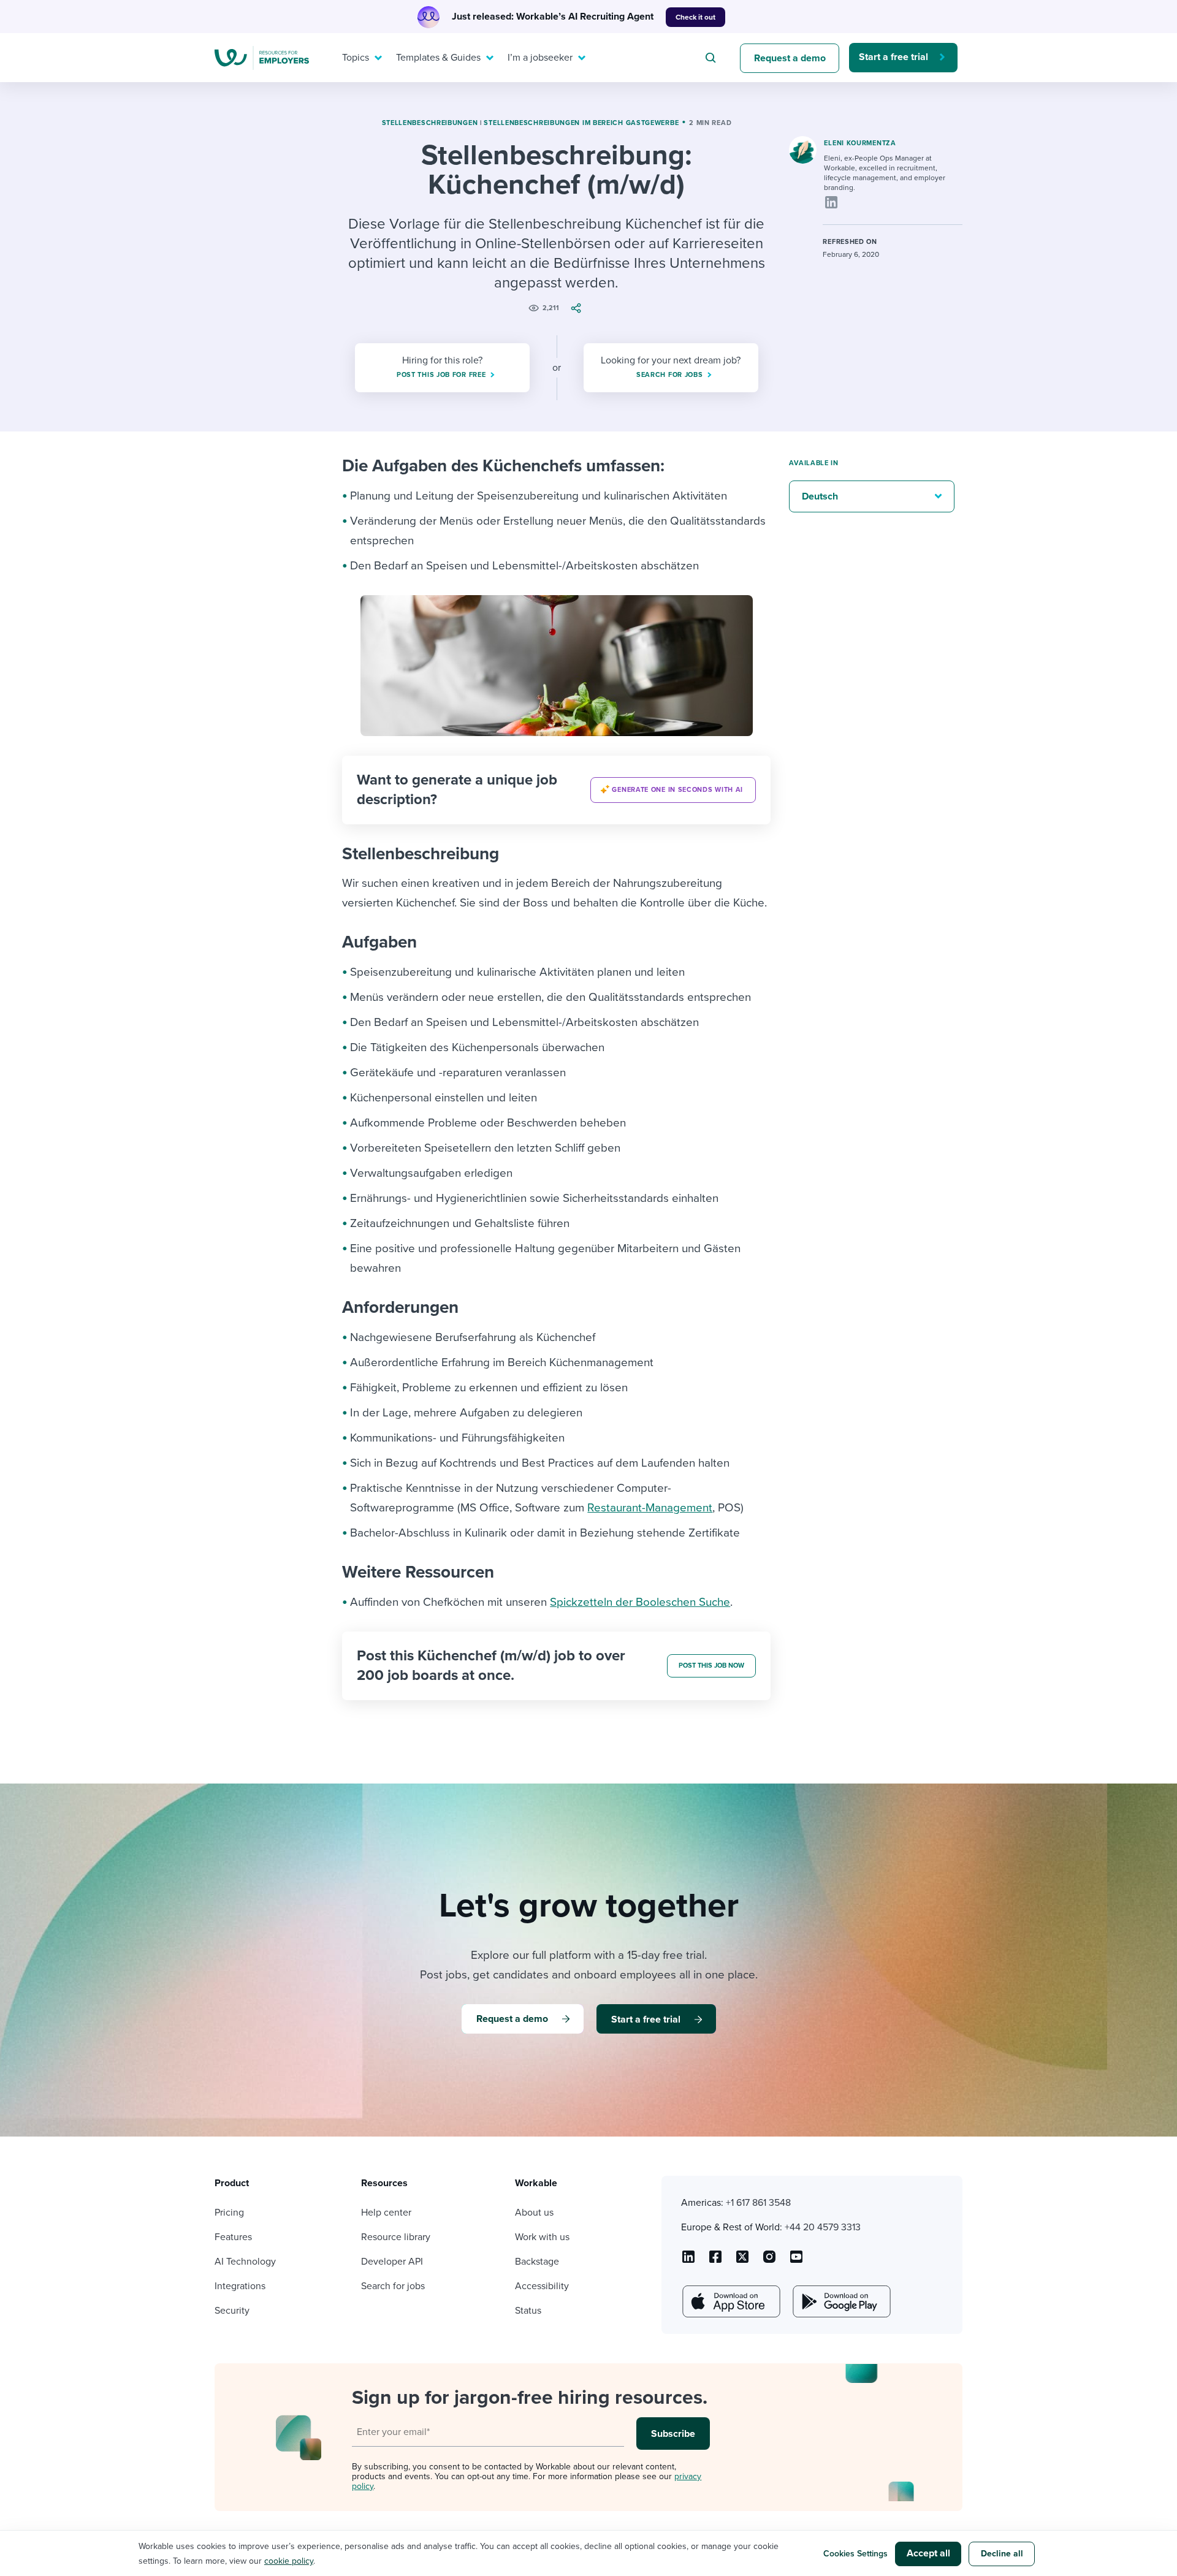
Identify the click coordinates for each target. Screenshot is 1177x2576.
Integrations (240, 2286)
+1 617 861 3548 (758, 2203)
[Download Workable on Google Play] (840, 2301)
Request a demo (790, 58)
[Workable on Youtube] (742, 2261)
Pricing (229, 2213)
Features (233, 2237)
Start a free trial (893, 57)
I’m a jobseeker (540, 58)
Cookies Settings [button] (855, 2554)
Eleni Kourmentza (860, 143)
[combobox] (712, 58)
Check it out (695, 17)
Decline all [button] (1002, 2554)
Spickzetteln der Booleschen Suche (640, 1602)
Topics (356, 58)
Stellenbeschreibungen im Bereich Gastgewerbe (581, 123)
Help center (386, 2213)
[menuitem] (359, 58)
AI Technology (245, 2262)
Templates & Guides (438, 58)
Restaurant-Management (650, 1508)
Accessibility (542, 2286)
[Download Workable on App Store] (730, 2301)
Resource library (396, 2237)
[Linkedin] (831, 202)
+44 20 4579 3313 (823, 2227)
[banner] (556, 790)
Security (232, 2311)
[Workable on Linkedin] (688, 2261)
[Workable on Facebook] (715, 2261)
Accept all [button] (928, 2553)
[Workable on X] (769, 2261)
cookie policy (289, 2561)
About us (534, 2213)
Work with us (542, 2237)
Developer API (392, 2262)
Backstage (537, 2262)
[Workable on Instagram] (796, 2261)
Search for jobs (393, 2286)
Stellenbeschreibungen (430, 123)
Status (528, 2311)
